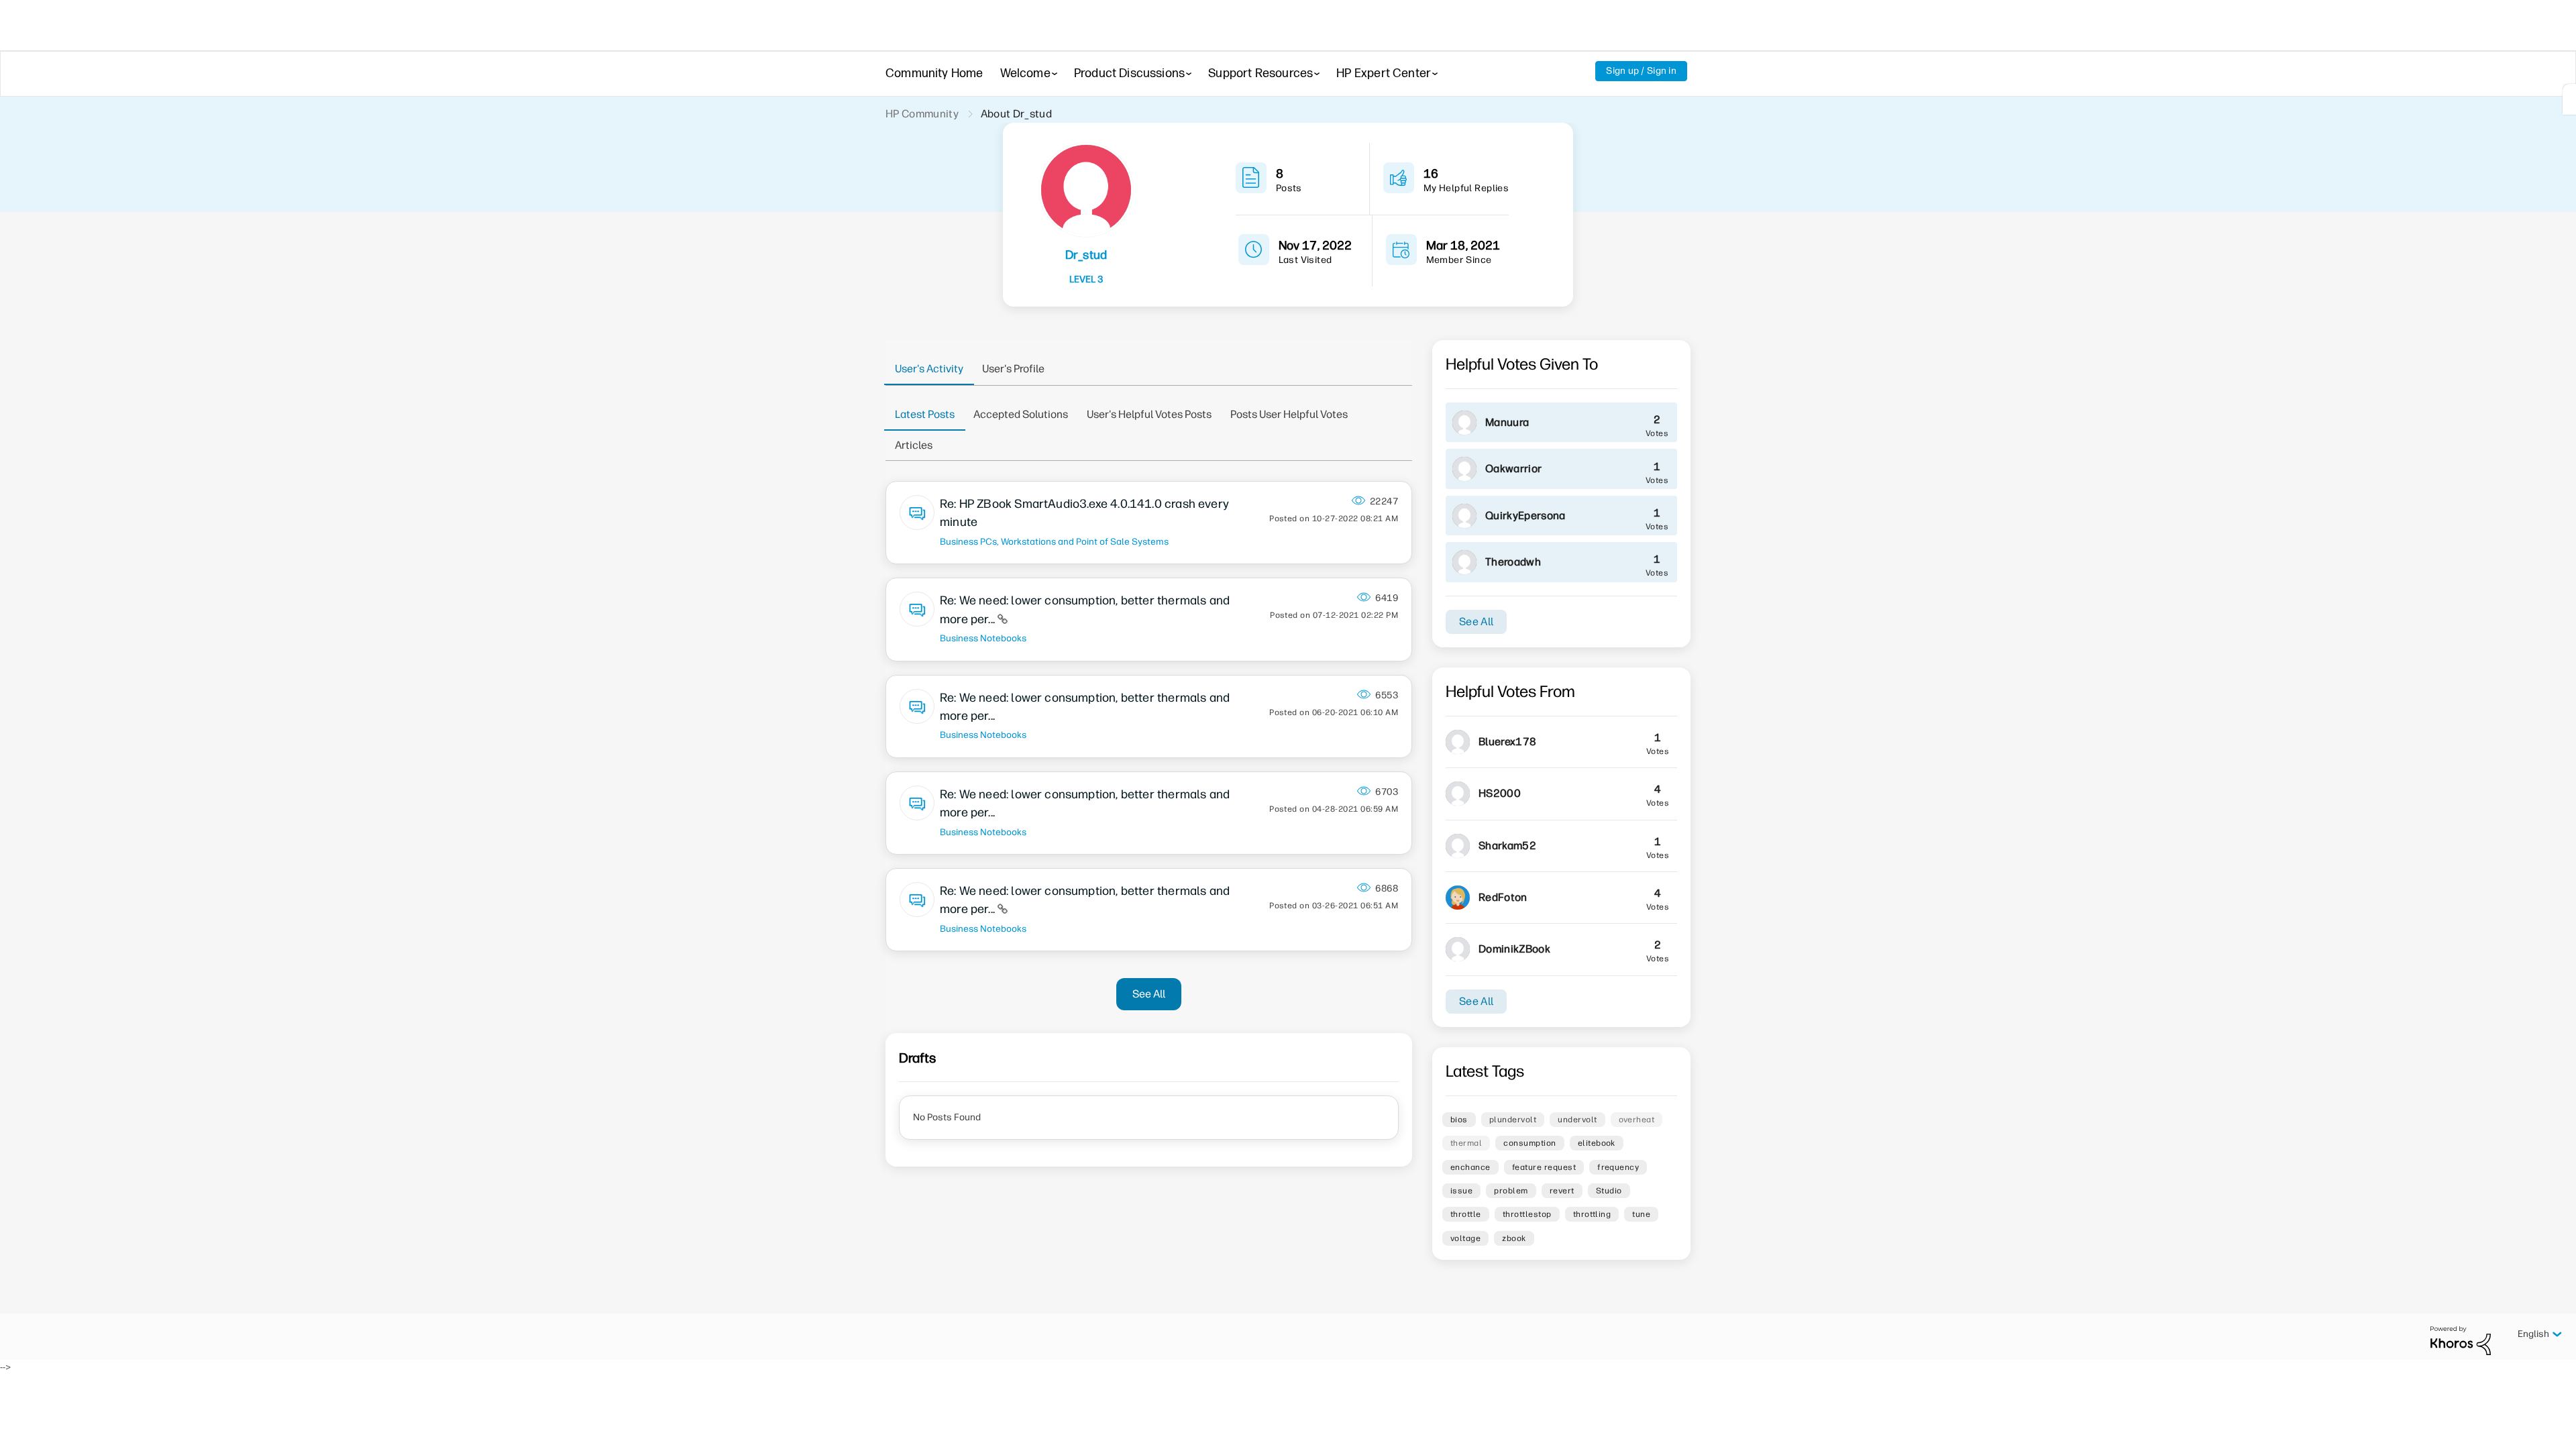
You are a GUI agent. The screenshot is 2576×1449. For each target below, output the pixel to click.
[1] (2569, 99)
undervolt (1577, 1120)
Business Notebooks (983, 638)
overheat (1637, 1120)
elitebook (1597, 1143)
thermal (1466, 1143)
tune (1641, 1214)
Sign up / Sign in (1641, 71)
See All (1149, 994)
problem (1511, 1191)
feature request (1544, 1167)
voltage (1465, 1238)
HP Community (922, 114)
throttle (1466, 1214)
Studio (1609, 1191)
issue (1461, 1191)
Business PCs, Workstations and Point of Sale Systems (1054, 541)
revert (1562, 1191)
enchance (1470, 1167)
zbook (1514, 1238)
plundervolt (1513, 1120)
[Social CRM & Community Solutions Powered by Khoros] (2461, 1340)
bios (1459, 1120)
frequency (1618, 1167)
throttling (1592, 1214)
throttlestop (1527, 1214)
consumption (1529, 1143)
